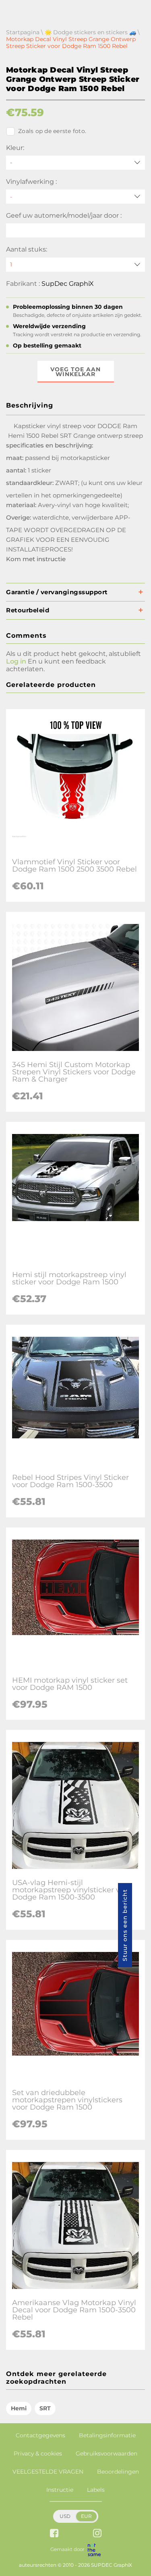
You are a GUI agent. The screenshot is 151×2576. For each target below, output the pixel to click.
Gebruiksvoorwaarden (107, 2453)
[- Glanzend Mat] (75, 197)
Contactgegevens (40, 2435)
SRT (45, 2408)
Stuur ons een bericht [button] (125, 1925)
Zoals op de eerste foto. (52, 131)
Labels (96, 2490)
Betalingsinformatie (107, 2435)
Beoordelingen (118, 2472)
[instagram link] (97, 2534)
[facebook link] (54, 2534)
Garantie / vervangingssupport (57, 592)
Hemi (19, 2408)
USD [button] (65, 2516)
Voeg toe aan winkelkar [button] (75, 372)
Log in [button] (16, 661)
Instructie (60, 2490)
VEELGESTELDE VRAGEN (48, 2472)
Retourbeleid (28, 610)
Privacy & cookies (38, 2453)
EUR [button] (86, 2516)
